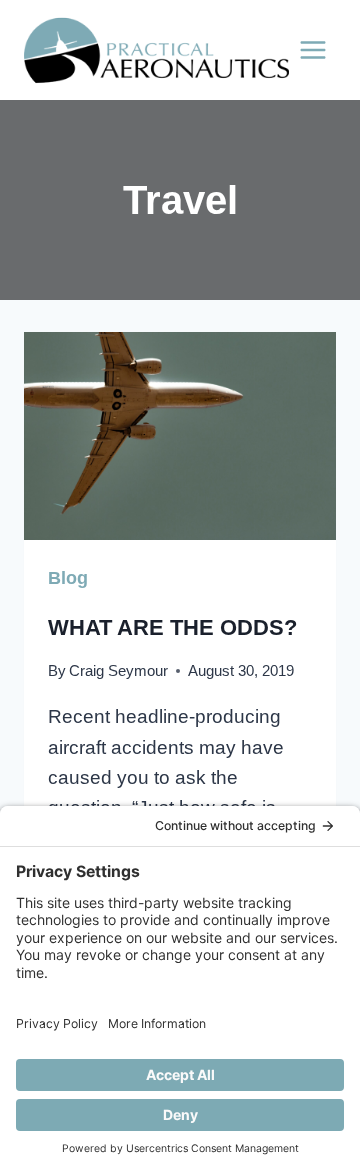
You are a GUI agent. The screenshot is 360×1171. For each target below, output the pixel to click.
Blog (68, 578)
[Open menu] (312, 49)
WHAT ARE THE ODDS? (172, 627)
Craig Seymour (118, 670)
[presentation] (180, 436)
